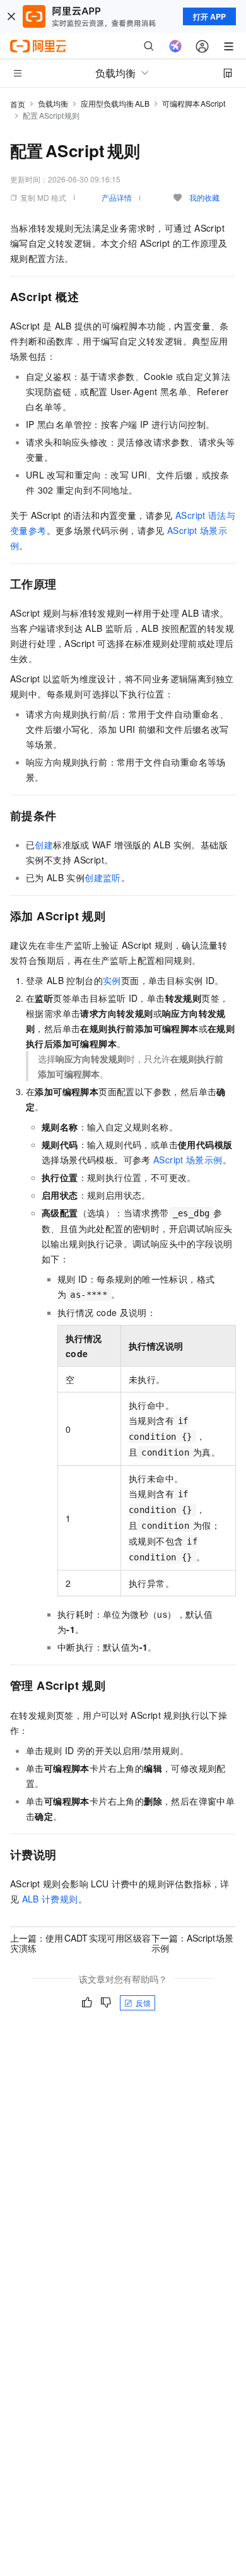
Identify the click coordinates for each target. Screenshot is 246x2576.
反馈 (143, 2003)
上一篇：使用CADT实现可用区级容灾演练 (80, 1943)
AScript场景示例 (188, 1160)
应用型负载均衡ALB (115, 103)
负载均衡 (53, 103)
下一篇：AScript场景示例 (193, 1943)
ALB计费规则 (50, 1899)
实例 (112, 980)
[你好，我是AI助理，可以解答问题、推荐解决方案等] (175, 46)
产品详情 (117, 197)
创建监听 (103, 877)
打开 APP (209, 16)
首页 (18, 104)
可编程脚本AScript (194, 103)
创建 (44, 845)
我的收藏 (204, 197)
